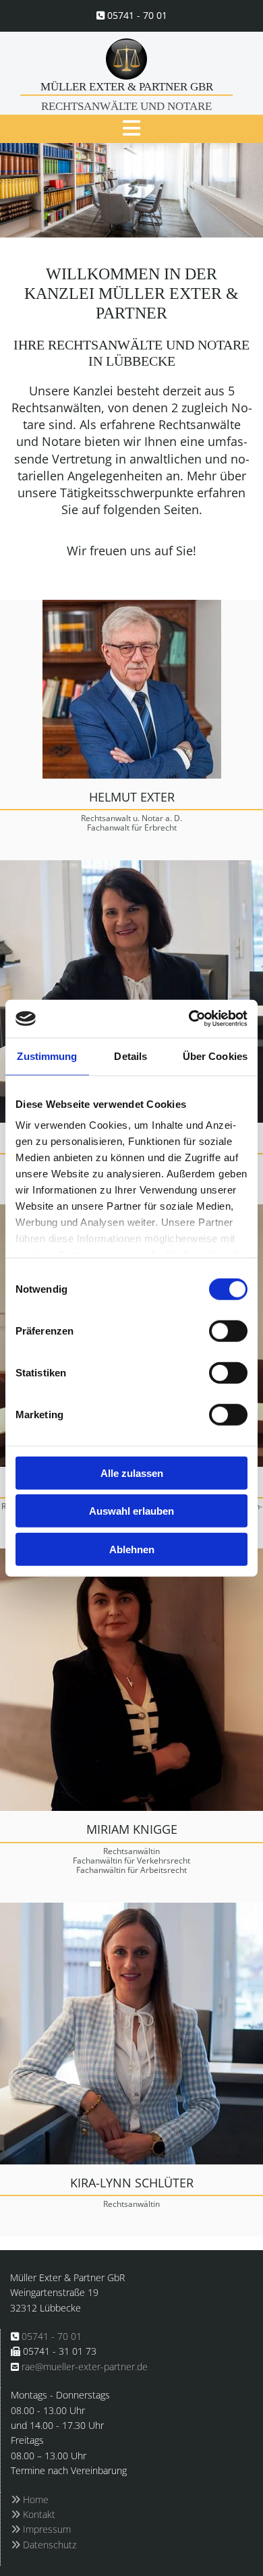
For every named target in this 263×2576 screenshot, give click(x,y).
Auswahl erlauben (131, 1511)
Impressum (41, 2529)
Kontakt (33, 2514)
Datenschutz (43, 2545)
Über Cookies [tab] (215, 1056)
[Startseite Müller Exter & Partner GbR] (126, 59)
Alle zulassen (132, 1473)
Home (30, 2499)
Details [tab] (130, 1056)
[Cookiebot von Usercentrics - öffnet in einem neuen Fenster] (189, 1019)
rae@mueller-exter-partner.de (85, 2367)
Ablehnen (132, 1549)
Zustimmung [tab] (47, 1056)
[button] (131, 129)
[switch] (228, 1331)
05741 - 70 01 (137, 15)
